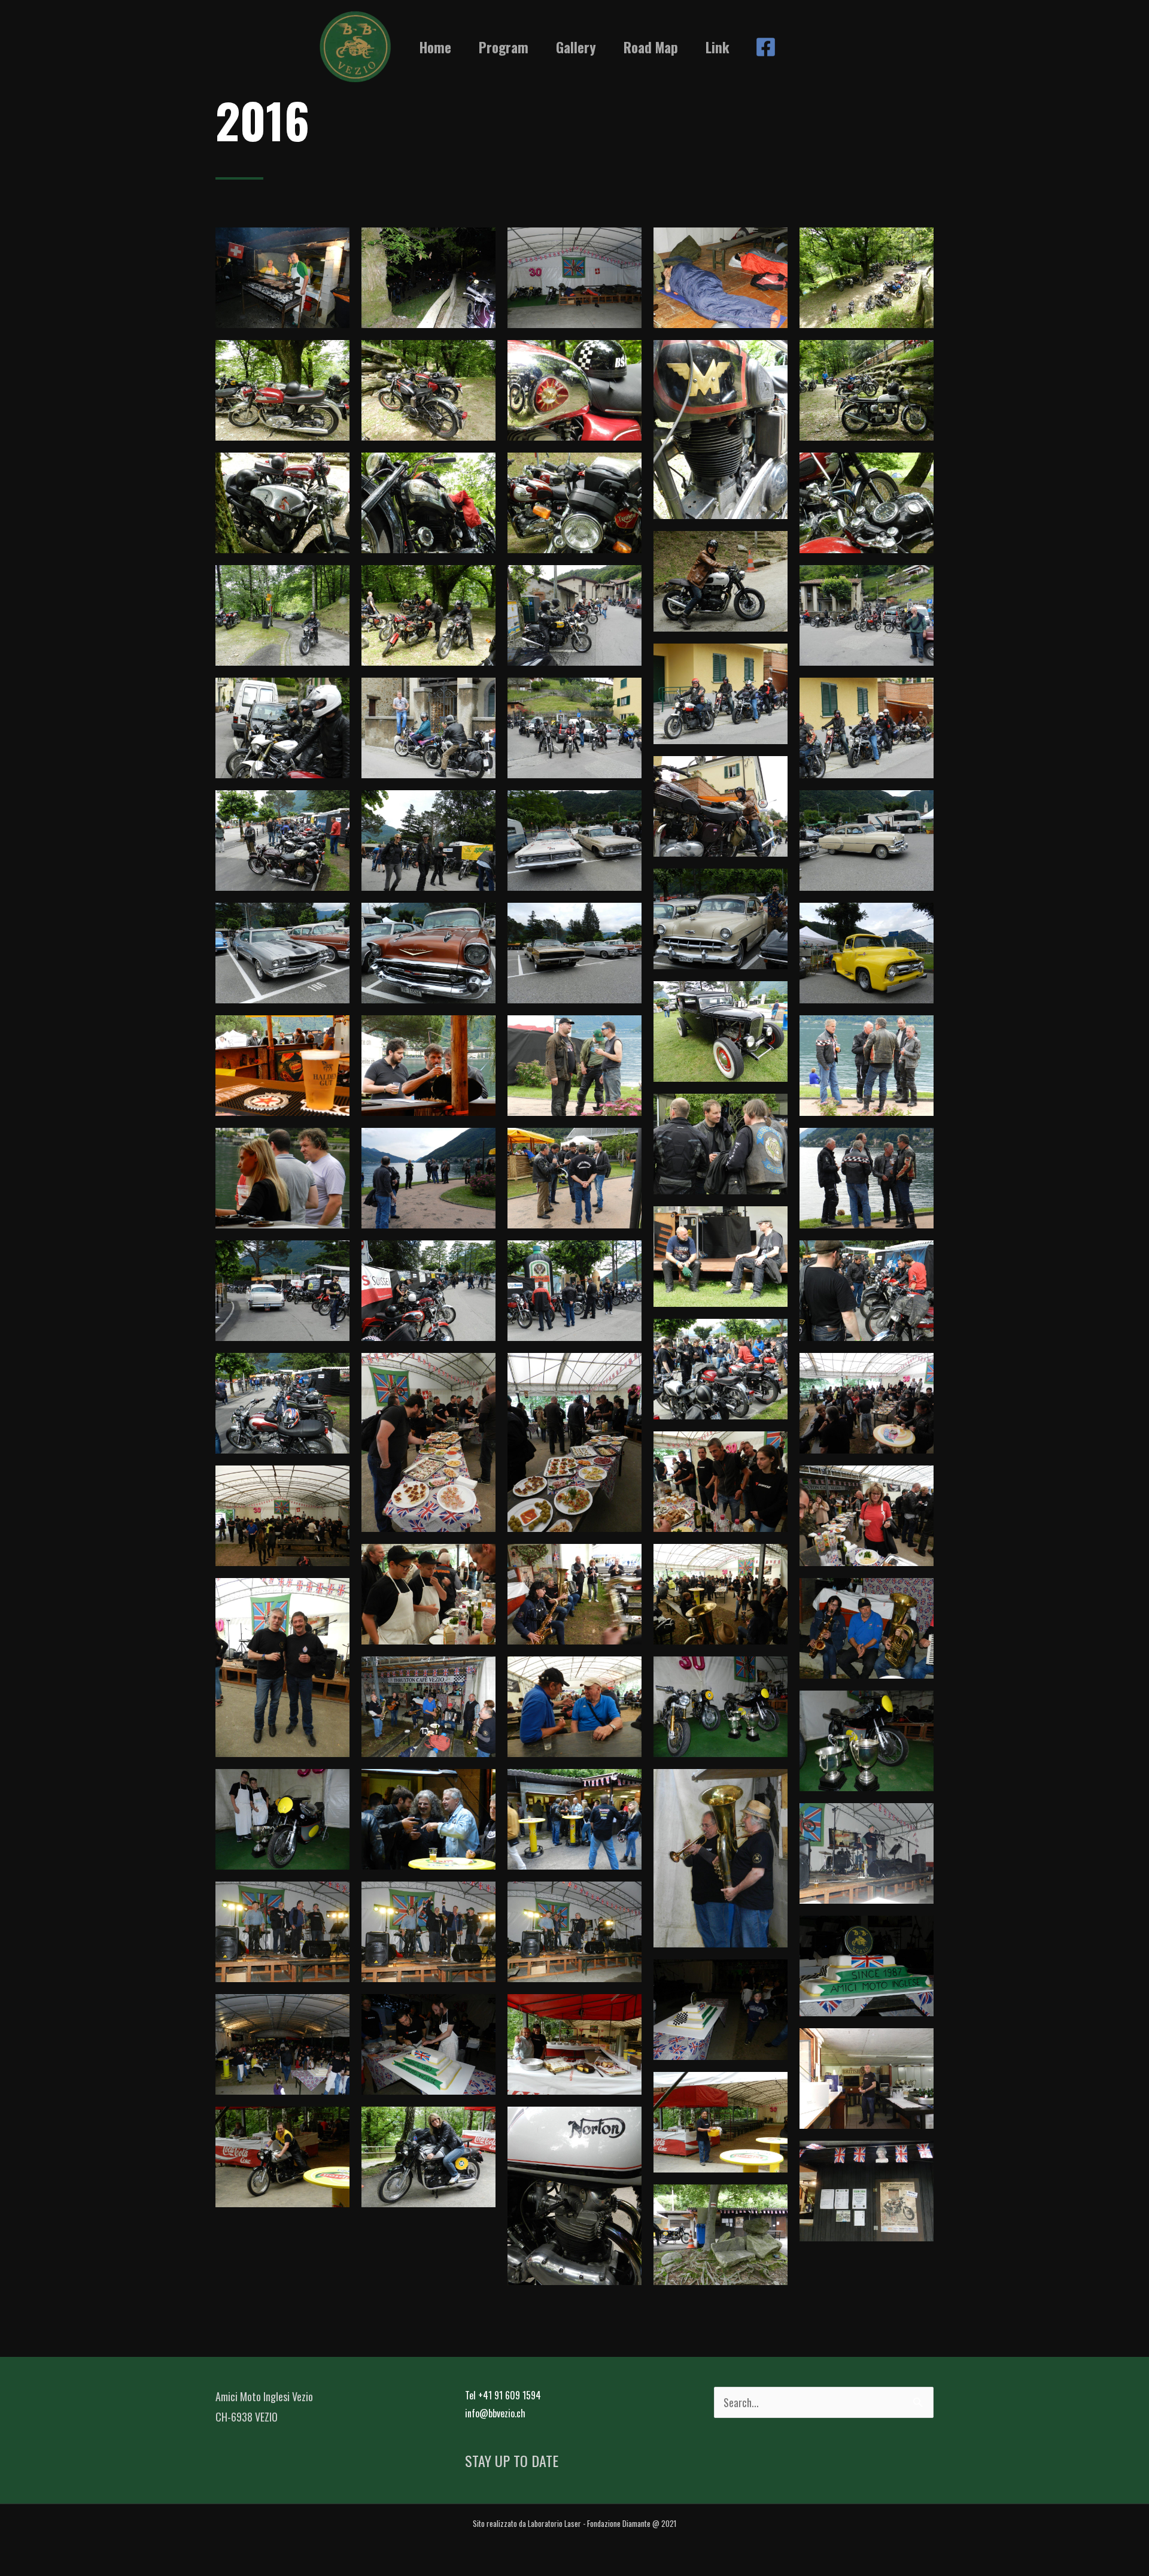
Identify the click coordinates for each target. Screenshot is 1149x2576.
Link (718, 47)
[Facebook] (766, 47)
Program (504, 47)
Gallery (576, 47)
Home (435, 47)
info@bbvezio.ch (495, 2413)
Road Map (651, 47)
